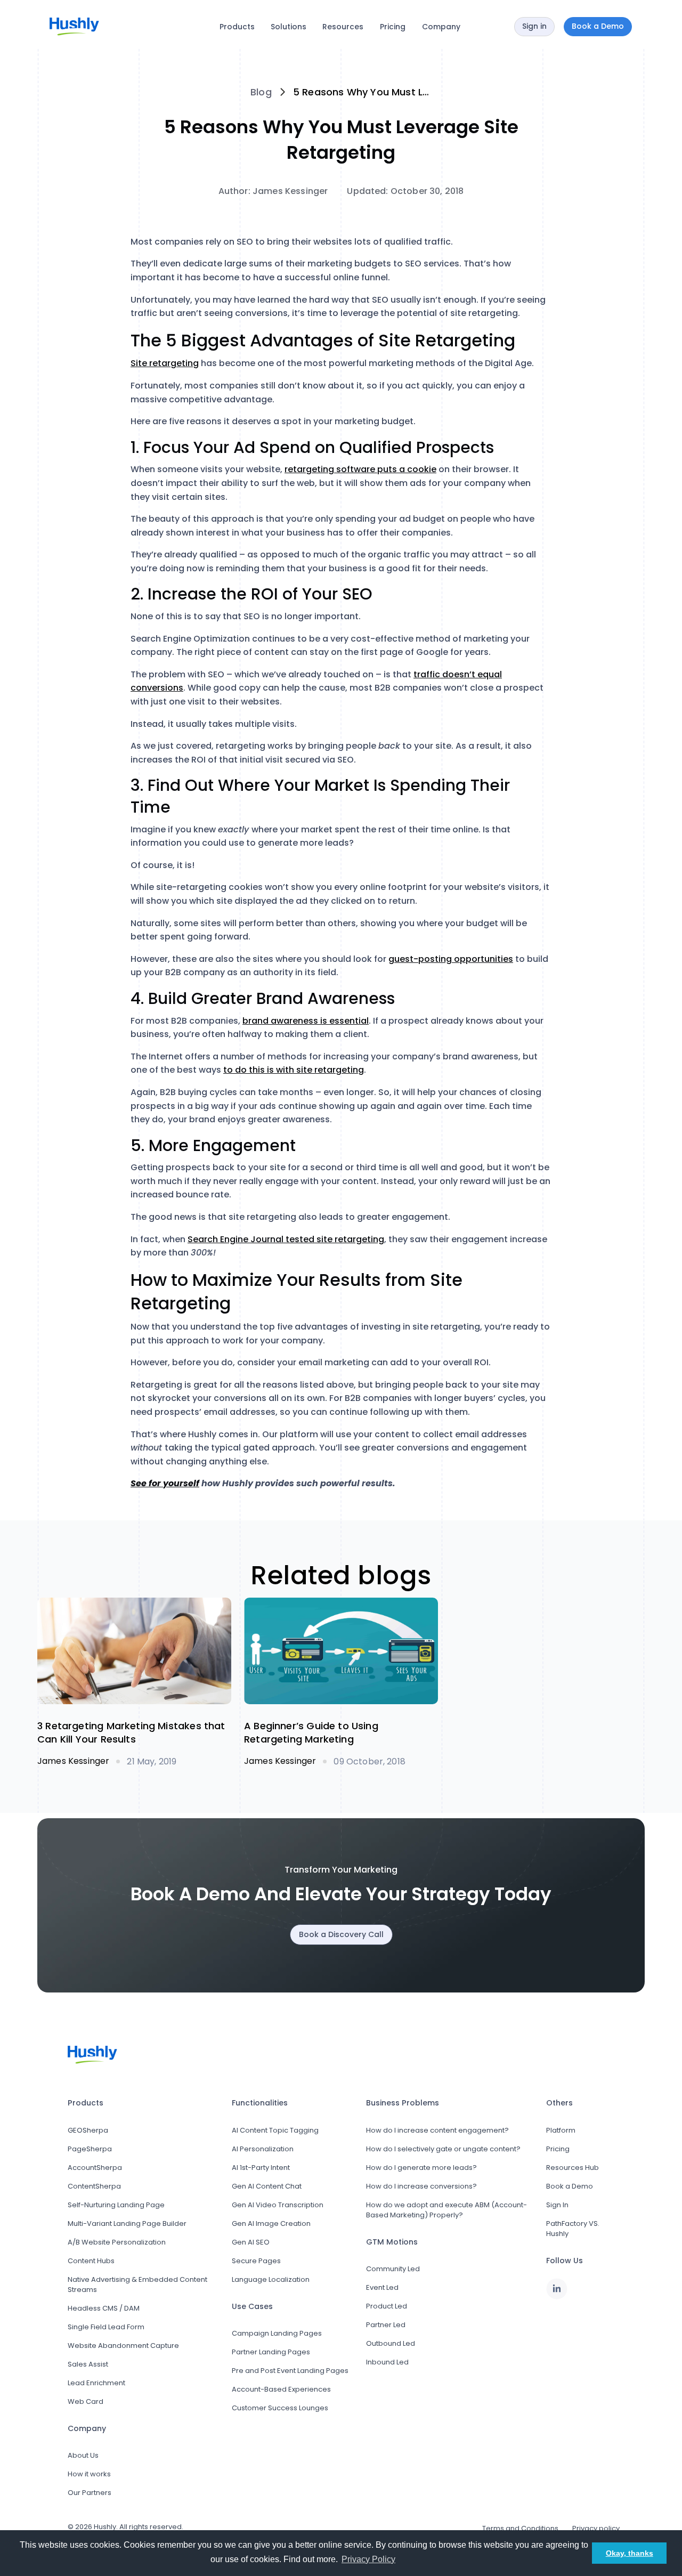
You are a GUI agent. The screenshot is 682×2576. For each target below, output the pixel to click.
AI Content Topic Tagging (275, 2130)
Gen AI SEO (251, 2242)
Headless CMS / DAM (104, 2308)
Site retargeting (165, 363)
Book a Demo (570, 2186)
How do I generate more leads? (421, 2168)
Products (237, 27)
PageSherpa (90, 2149)
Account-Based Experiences (281, 2389)
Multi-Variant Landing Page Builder (127, 2223)
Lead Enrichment (96, 2383)
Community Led (393, 2269)
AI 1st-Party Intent (261, 2168)
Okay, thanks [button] (630, 2553)
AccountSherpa (95, 2168)
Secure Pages (256, 2261)
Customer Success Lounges (280, 2408)
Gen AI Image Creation (271, 2223)
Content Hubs (91, 2261)
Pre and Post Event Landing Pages (290, 2371)
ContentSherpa (94, 2186)
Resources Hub (573, 2168)
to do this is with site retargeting (294, 1070)
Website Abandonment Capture (123, 2346)
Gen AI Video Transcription (278, 2205)
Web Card (86, 2401)
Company (441, 27)
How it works (89, 2474)
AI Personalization (263, 2149)
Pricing (393, 27)
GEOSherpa (88, 2130)
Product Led (387, 2306)
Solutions (289, 27)
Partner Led (386, 2325)
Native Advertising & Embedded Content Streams (137, 2285)
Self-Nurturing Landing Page (116, 2205)
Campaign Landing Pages (277, 2333)
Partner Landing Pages (271, 2352)
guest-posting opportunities (451, 959)
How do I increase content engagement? (437, 2130)
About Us (83, 2455)
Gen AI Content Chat (267, 2186)
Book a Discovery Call (341, 1934)
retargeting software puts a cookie (360, 469)
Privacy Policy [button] (368, 2559)
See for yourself (165, 1483)
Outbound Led (391, 2343)
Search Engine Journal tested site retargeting (286, 1239)
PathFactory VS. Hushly (573, 2229)
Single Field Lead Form (106, 2327)
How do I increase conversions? (421, 2186)
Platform (561, 2130)
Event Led (382, 2287)
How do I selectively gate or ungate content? (443, 2149)
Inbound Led (387, 2362)
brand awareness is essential (306, 1021)
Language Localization (271, 2279)
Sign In (557, 2205)
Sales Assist (88, 2364)
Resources (343, 27)
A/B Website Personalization (117, 2242)
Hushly (105, 2527)
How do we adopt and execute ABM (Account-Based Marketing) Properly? (446, 2210)
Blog (261, 92)
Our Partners (90, 2493)
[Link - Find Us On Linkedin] (557, 2289)
